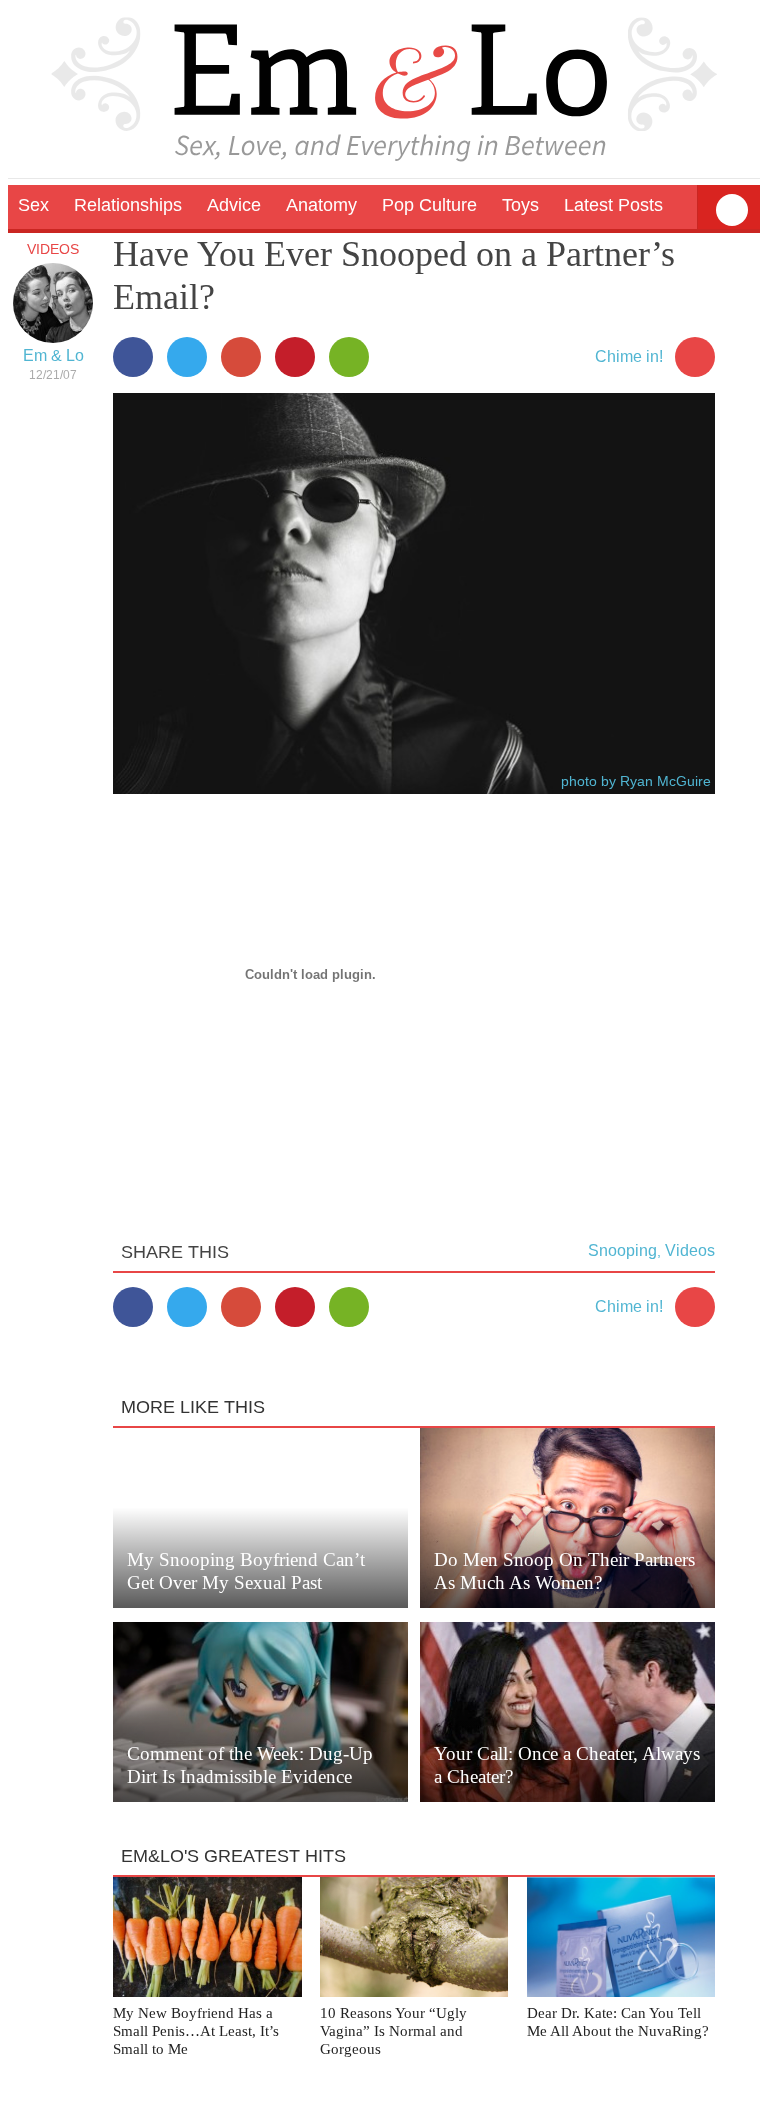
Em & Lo (53, 355)
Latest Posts (613, 205)
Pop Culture (429, 205)
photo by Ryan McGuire (636, 781)
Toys (520, 205)
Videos (53, 249)
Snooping (622, 1250)
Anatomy (321, 205)
